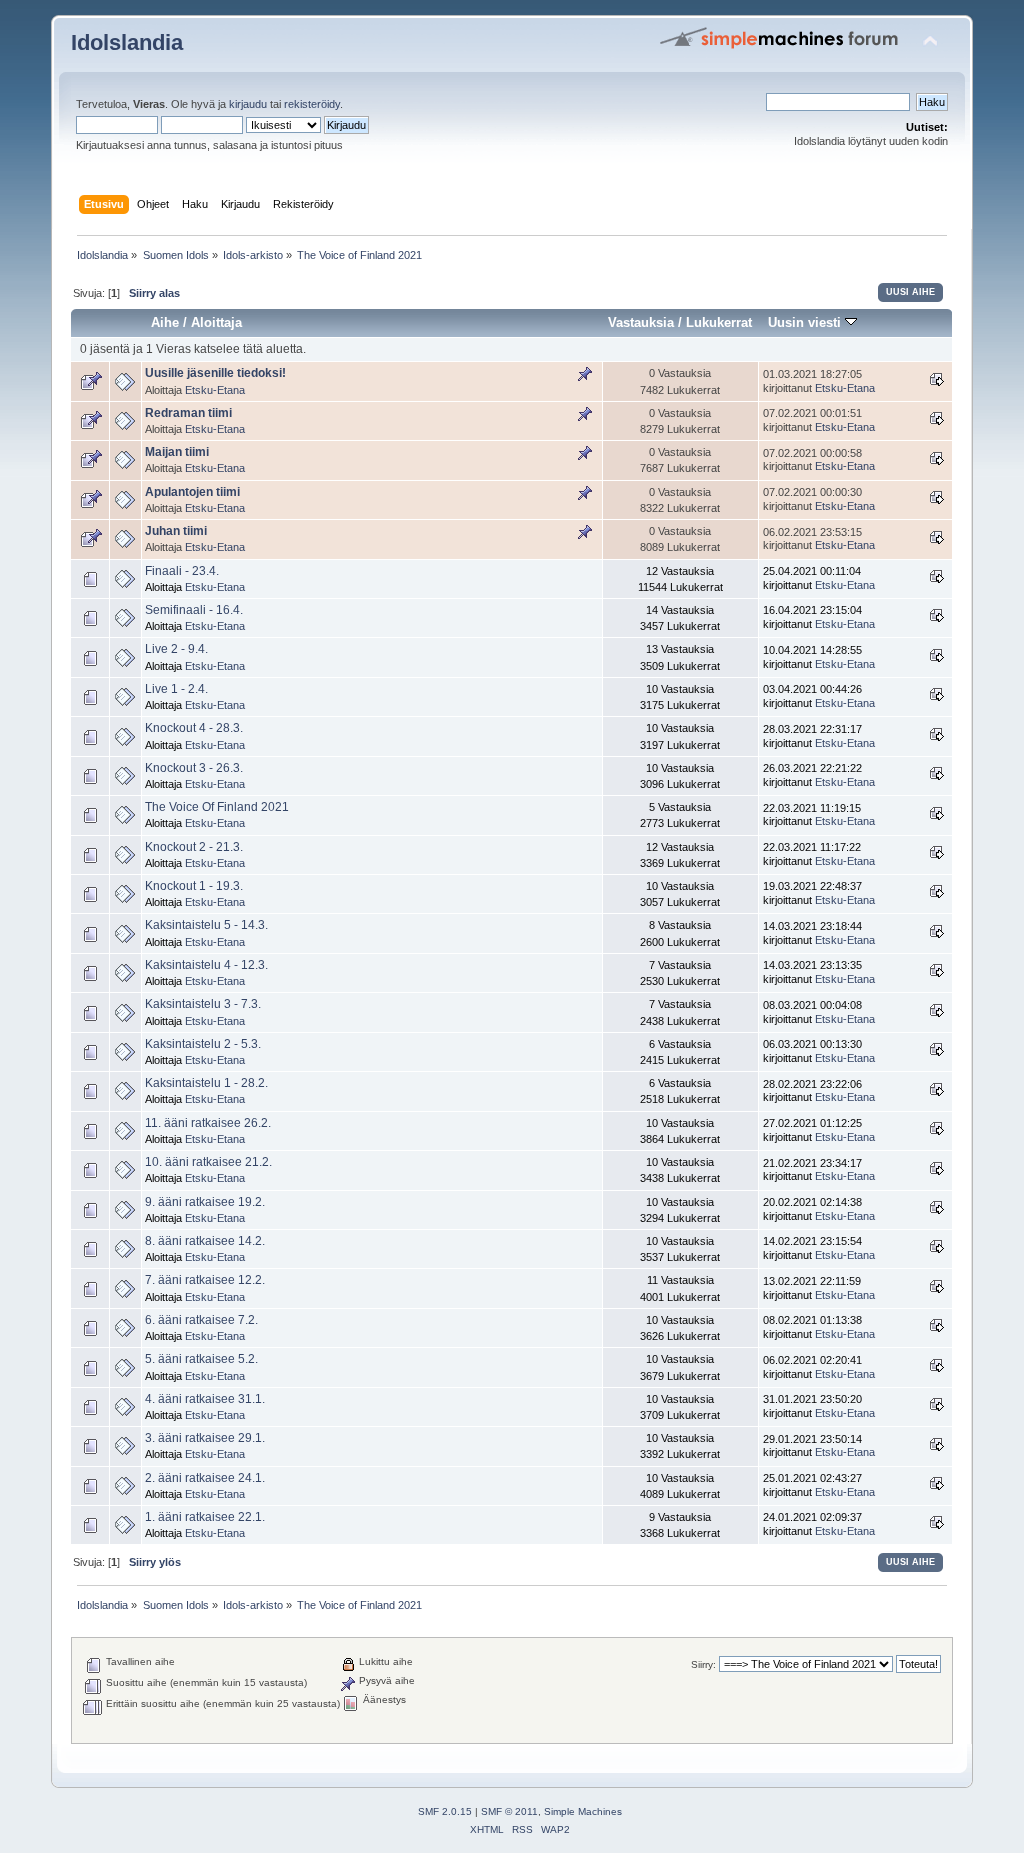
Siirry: (703, 1664)
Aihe (165, 322)
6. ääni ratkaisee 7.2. (201, 1320)
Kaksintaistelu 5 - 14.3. (206, 925)
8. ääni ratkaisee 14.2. (205, 1241)
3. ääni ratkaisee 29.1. (205, 1438)
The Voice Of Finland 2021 (217, 807)
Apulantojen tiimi (192, 492)
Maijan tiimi (177, 452)
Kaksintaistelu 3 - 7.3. (203, 1004)
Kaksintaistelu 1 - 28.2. (206, 1083)
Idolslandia (127, 42)
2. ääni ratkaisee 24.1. (205, 1478)
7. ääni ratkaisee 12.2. (205, 1280)
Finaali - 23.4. (182, 571)
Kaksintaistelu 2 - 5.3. (203, 1044)
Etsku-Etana (215, 390)
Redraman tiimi (188, 413)
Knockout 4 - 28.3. (194, 728)
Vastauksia (641, 322)
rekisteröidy (312, 104)
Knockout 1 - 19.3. (194, 886)
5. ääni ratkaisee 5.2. (201, 1359)
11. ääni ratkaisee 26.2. (208, 1123)
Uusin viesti (806, 322)
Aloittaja (216, 322)
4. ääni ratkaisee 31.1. (205, 1399)
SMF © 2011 (509, 1811)
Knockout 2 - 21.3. (194, 847)
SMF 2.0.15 (445, 1811)
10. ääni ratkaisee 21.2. (208, 1162)
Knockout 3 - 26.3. (194, 768)
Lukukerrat (719, 322)
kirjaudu (248, 104)
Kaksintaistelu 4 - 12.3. (206, 965)
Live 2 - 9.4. (176, 649)
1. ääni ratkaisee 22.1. (205, 1517)
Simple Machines (583, 1811)
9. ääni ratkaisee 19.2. (205, 1202)
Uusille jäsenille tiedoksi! (215, 373)
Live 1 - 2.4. (176, 689)
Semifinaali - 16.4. (194, 610)
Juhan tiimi (176, 531)
